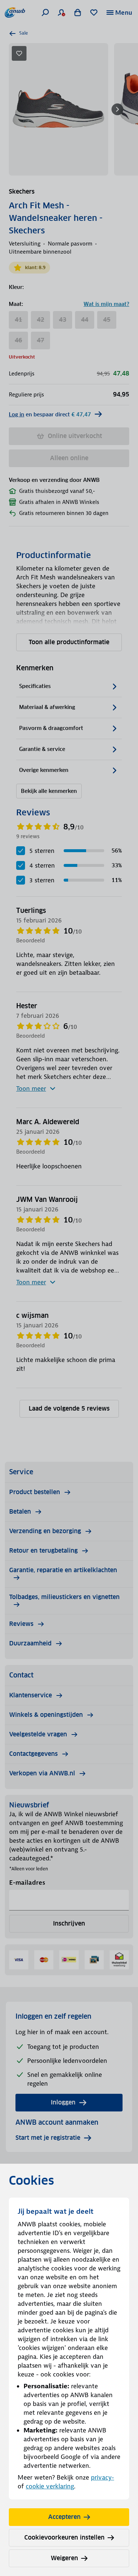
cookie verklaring (50, 2486)
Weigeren (64, 2558)
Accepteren (64, 2517)
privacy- (102, 2477)
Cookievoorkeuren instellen (64, 2538)
